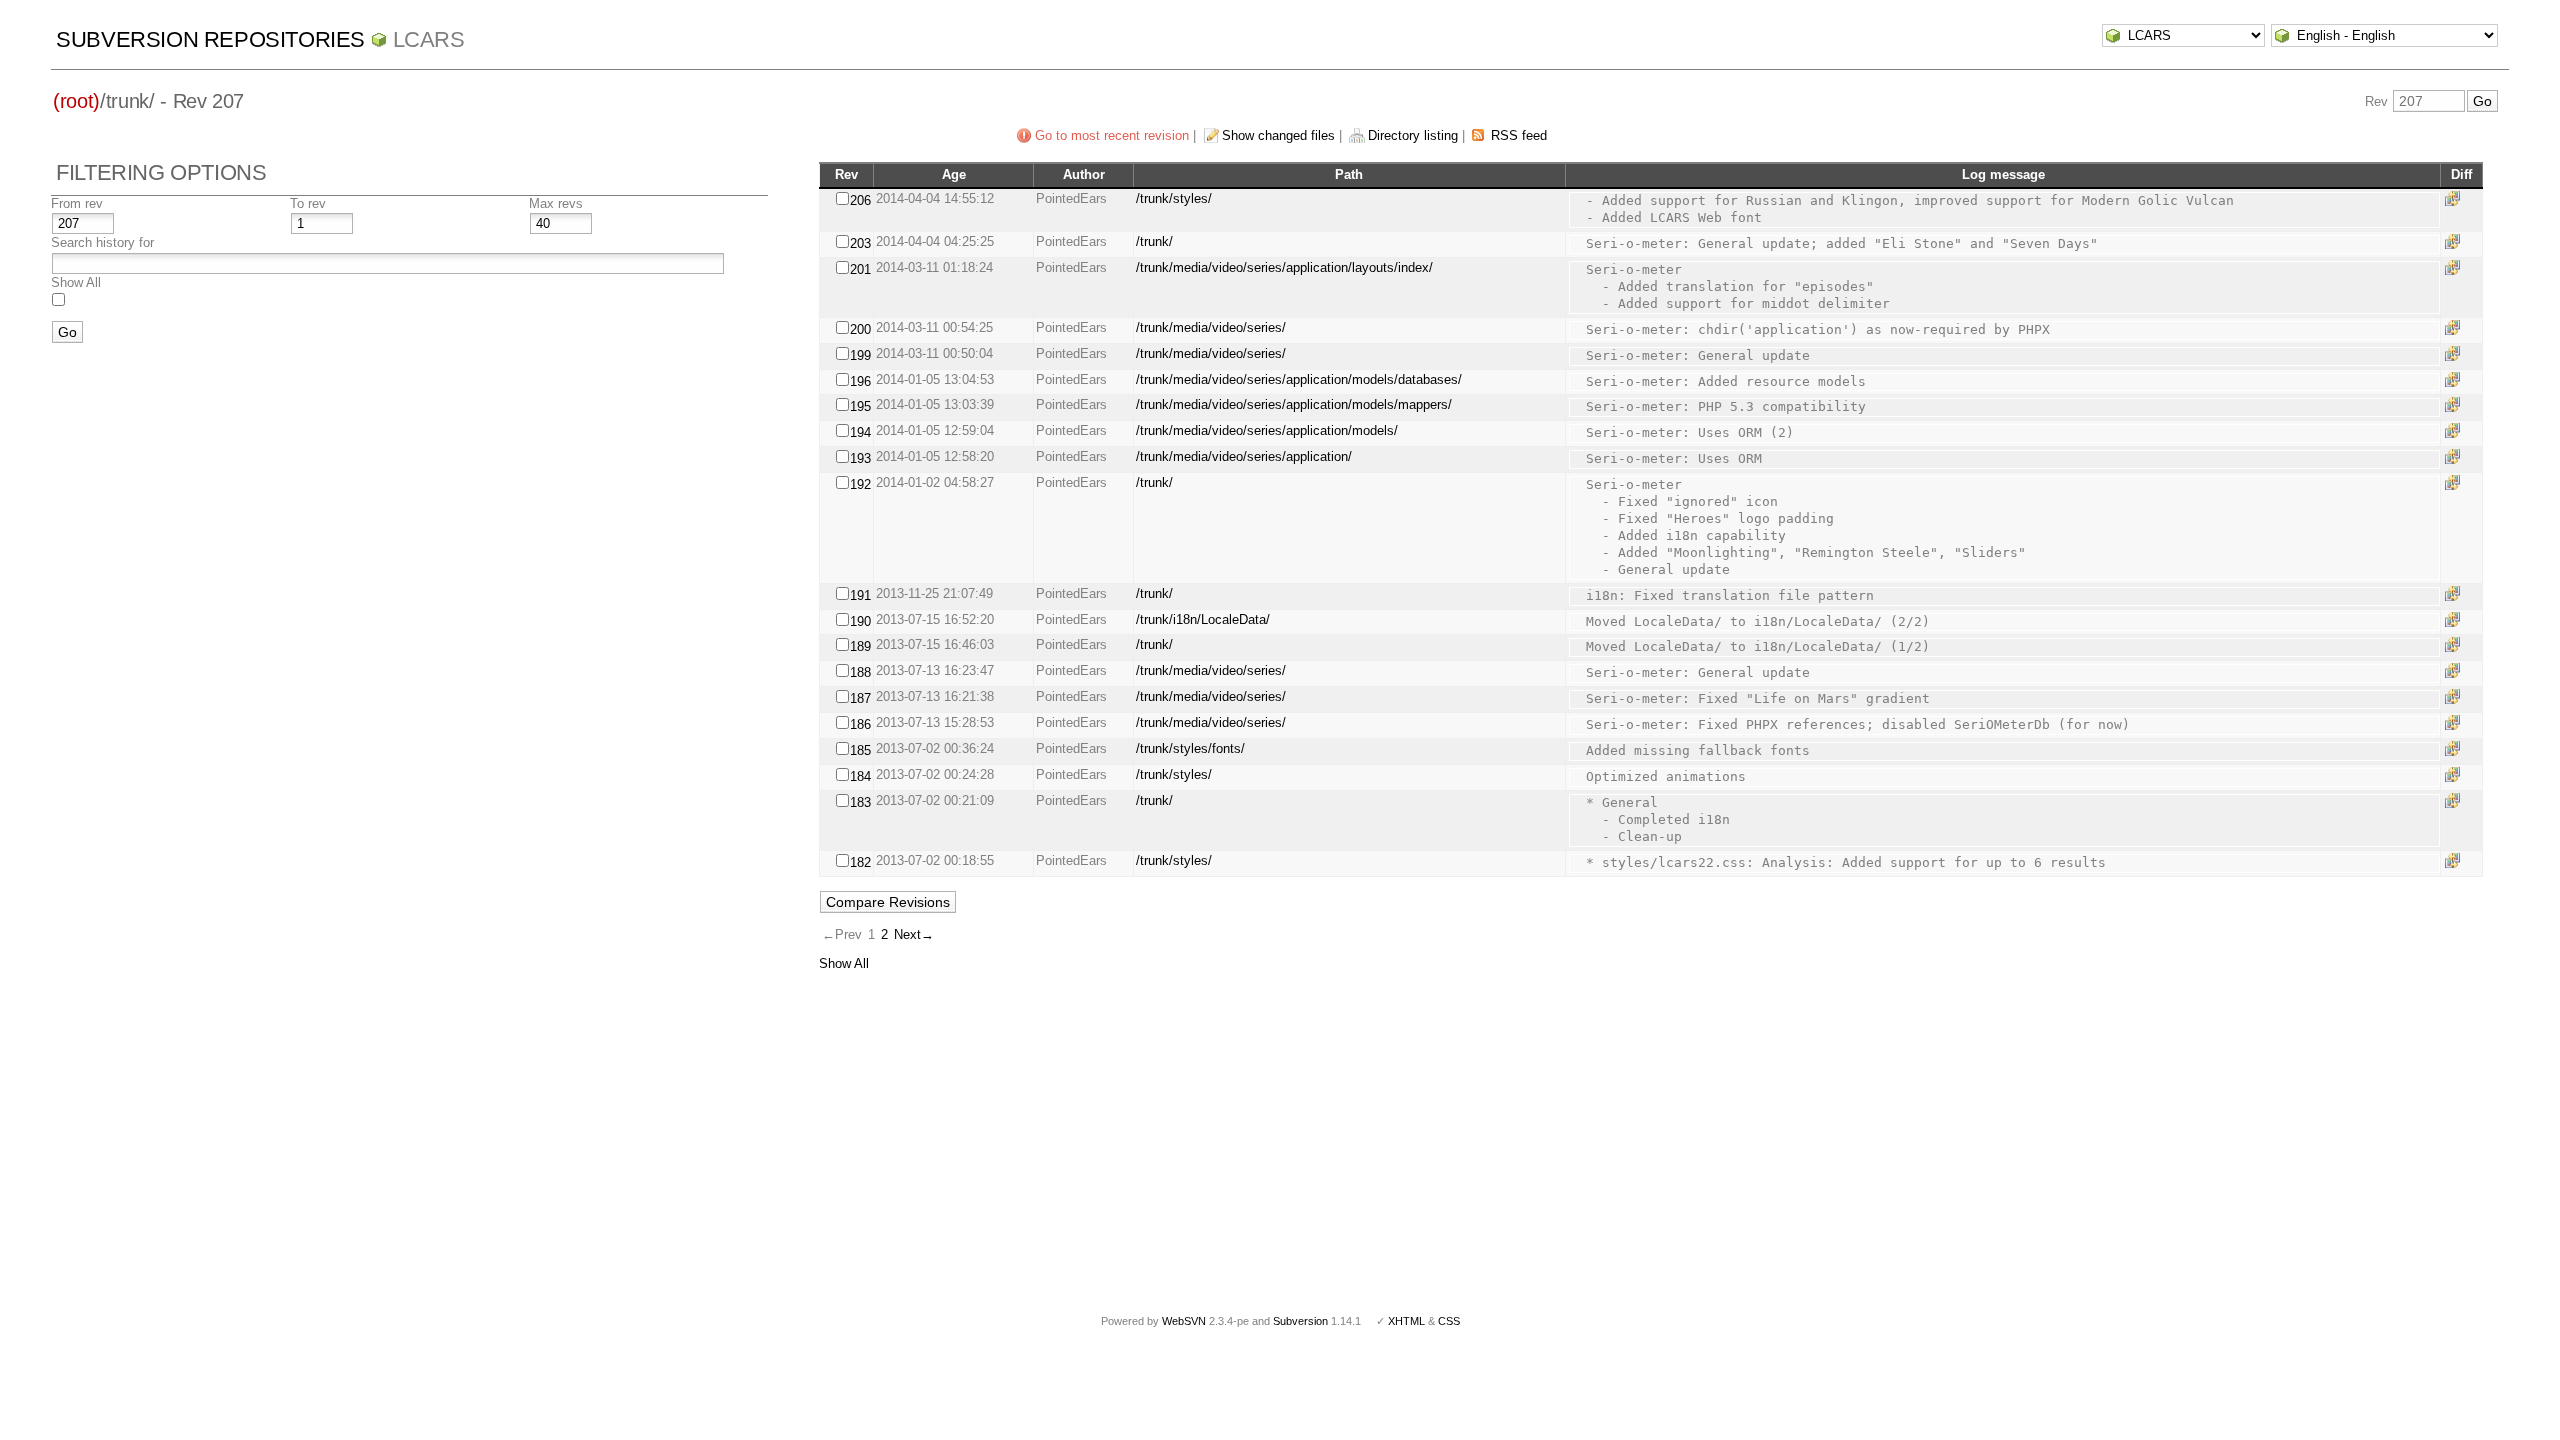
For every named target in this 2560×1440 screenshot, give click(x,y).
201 (860, 269)
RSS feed (1519, 135)
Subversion (1300, 1321)
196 (860, 381)
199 (860, 355)
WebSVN (1184, 1321)
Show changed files (1278, 135)
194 (860, 432)
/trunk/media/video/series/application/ (1244, 456)
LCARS (429, 39)
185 (860, 750)
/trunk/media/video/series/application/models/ (1267, 430)
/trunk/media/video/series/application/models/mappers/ (1294, 404)
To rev (308, 203)
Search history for (102, 242)
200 (860, 329)
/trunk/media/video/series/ (1211, 327)
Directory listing (1413, 135)
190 (860, 621)
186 (860, 724)
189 (860, 646)
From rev (77, 203)
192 (860, 484)
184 (860, 776)
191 (860, 595)
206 (860, 200)
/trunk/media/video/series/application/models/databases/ (1299, 379)
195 (860, 406)
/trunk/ (1154, 241)
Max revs (556, 203)
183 (860, 802)
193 (860, 458)
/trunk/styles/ (1174, 198)
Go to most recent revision (1112, 135)
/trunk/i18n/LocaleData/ (1203, 619)
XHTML (1406, 1321)
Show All (76, 282)
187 (860, 698)
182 (860, 862)
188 (860, 672)
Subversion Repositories (210, 39)
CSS (1449, 1321)
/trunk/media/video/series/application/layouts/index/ (1284, 267)
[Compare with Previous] (2456, 198)
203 (860, 243)
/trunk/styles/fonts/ (1190, 748)
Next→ (914, 934)
